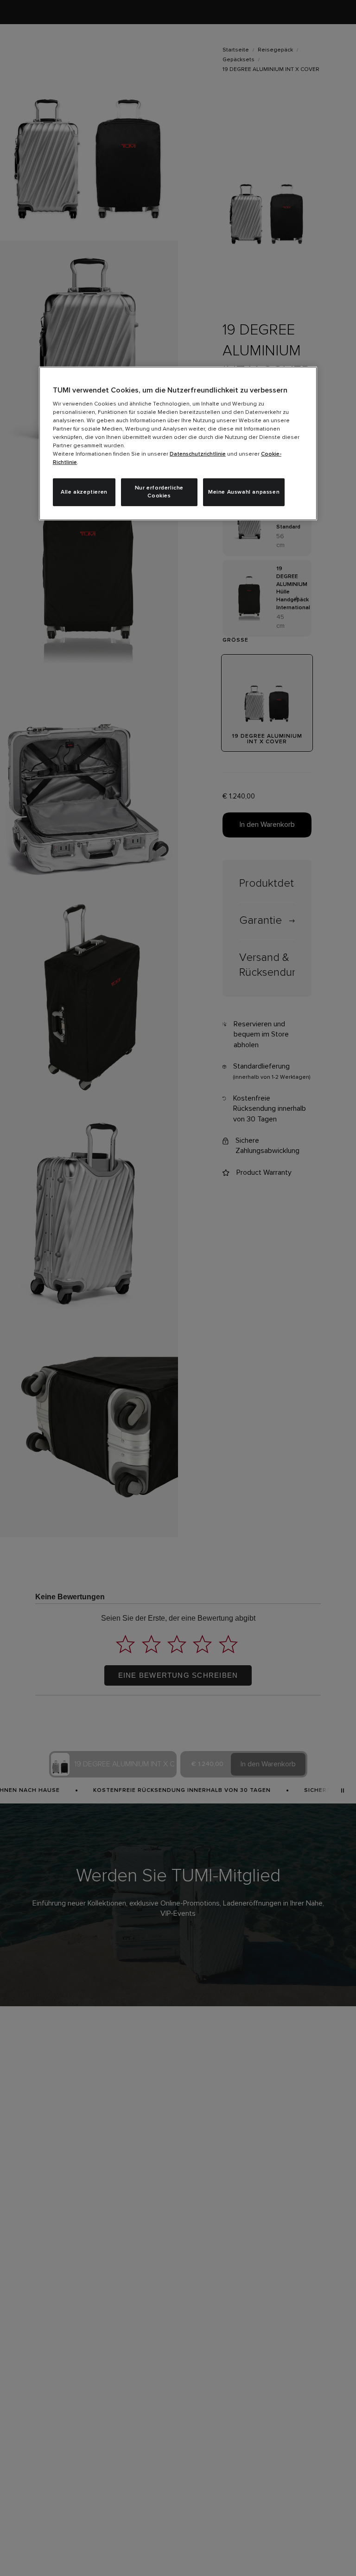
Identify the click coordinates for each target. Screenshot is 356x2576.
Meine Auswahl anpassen (244, 492)
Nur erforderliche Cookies (159, 492)
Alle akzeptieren (84, 492)
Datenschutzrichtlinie (198, 454)
